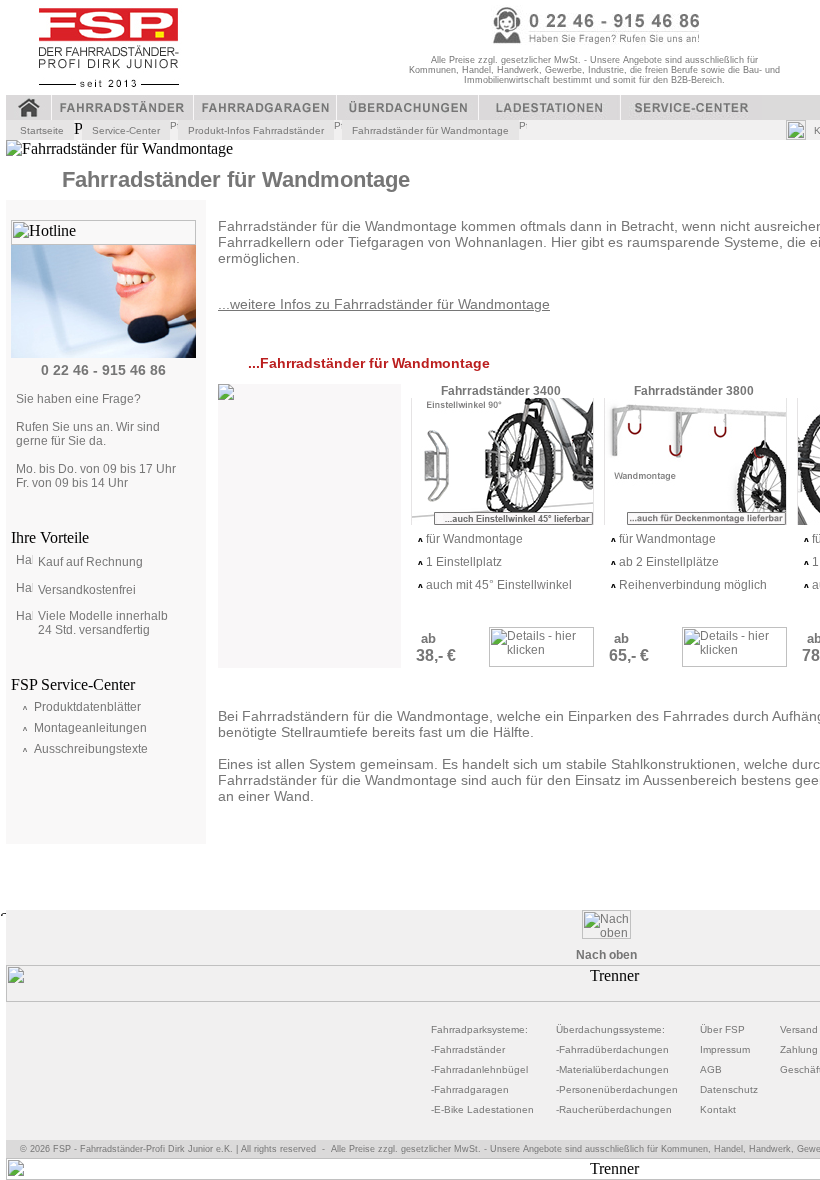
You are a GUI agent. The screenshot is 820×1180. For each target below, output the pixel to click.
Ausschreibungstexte (91, 749)
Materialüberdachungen (614, 1069)
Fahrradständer (469, 1049)
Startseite (42, 130)
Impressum (725, 1049)
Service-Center (126, 130)
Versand (799, 1029)
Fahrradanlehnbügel (481, 1069)
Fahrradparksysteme (478, 1029)
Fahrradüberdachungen (614, 1049)
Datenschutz (729, 1089)
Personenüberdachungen (618, 1089)
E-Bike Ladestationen (484, 1109)
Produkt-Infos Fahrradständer (256, 130)
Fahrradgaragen (471, 1089)
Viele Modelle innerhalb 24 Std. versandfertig (103, 623)
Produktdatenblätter (87, 707)
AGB (711, 1069)
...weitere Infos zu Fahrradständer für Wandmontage (384, 304)
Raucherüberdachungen (615, 1109)
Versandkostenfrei (87, 590)
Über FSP (722, 1029)
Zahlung (799, 1049)
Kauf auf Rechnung (90, 562)
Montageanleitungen (90, 728)
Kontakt (718, 1109)
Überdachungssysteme (609, 1029)
